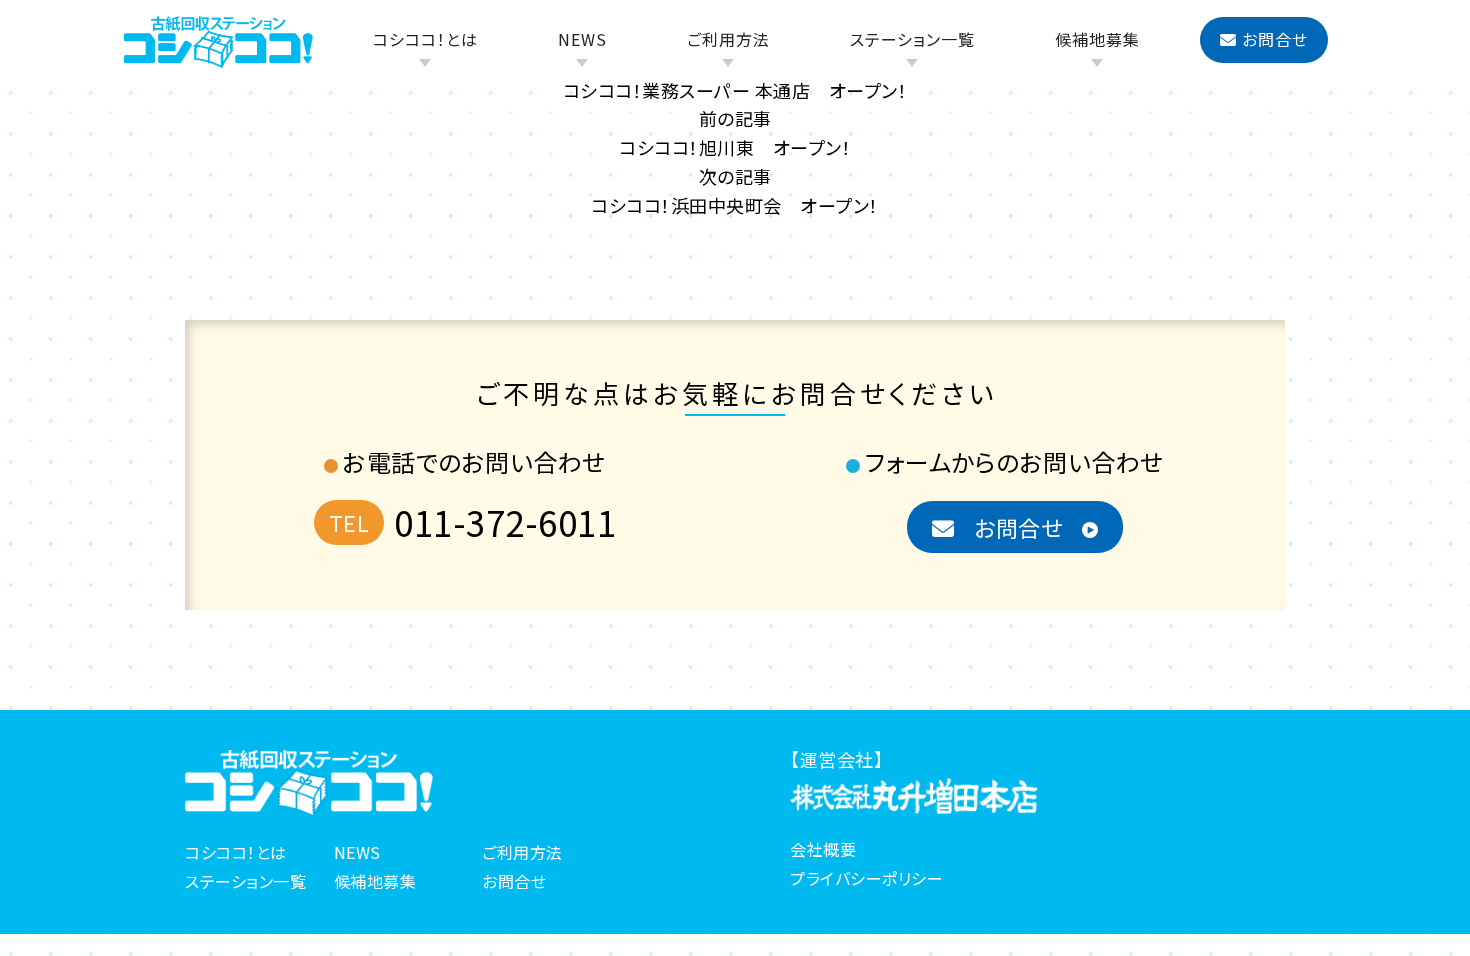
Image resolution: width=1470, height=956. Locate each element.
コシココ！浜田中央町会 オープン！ (735, 205)
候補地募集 (1097, 39)
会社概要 (823, 849)
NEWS (582, 39)
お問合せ (1275, 39)
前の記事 (735, 118)
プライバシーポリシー (866, 878)
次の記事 (735, 176)
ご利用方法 (728, 39)
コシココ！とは (425, 39)
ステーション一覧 (912, 39)
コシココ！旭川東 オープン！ (735, 147)
